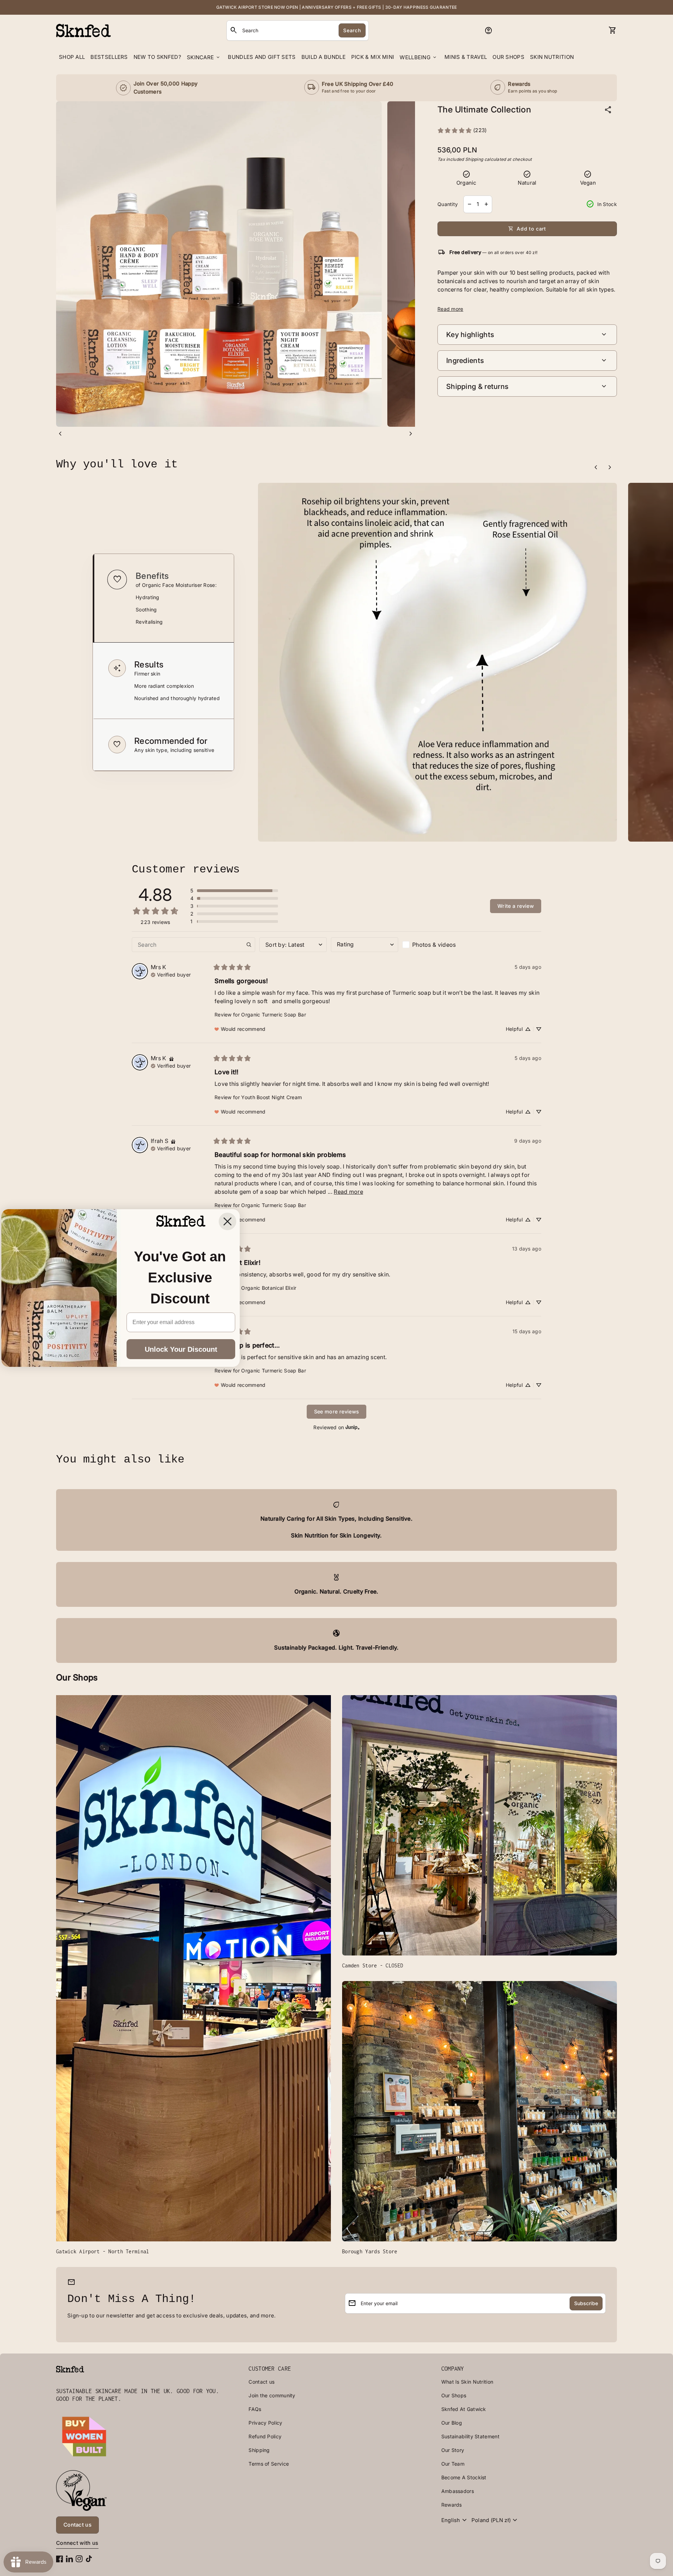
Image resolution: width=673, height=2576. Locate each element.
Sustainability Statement (470, 2436)
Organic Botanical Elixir (269, 1288)
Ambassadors (458, 2491)
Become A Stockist (464, 2477)
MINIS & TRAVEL (466, 57)
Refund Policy (265, 2436)
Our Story (453, 2450)
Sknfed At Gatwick (464, 2409)
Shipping (474, 159)
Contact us (261, 2382)
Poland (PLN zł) (495, 2520)
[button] (163, 598)
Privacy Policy (265, 2423)
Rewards (452, 2505)
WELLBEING (419, 57)
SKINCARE (204, 57)
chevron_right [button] (411, 434)
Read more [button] (348, 1192)
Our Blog (452, 2423)
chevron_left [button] (60, 434)
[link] (462, 131)
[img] (171, 974)
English (455, 2520)
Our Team (453, 2464)
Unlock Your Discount (181, 1349)
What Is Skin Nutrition (467, 2382)
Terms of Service (269, 2464)
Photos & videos (434, 945)
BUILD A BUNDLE (324, 57)
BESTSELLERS (109, 57)
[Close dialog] (227, 1221)
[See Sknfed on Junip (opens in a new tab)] (353, 1427)
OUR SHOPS (508, 57)
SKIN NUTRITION (552, 57)
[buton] (455, 2520)
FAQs (255, 2409)
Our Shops (454, 2395)
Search (352, 30)
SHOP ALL (72, 57)
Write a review (516, 906)
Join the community (272, 2395)
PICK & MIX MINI (373, 57)
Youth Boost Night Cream (271, 1097)
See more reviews (337, 1412)
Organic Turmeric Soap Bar (274, 1015)
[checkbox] (436, 945)
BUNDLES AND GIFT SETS (262, 57)
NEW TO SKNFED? (157, 57)
